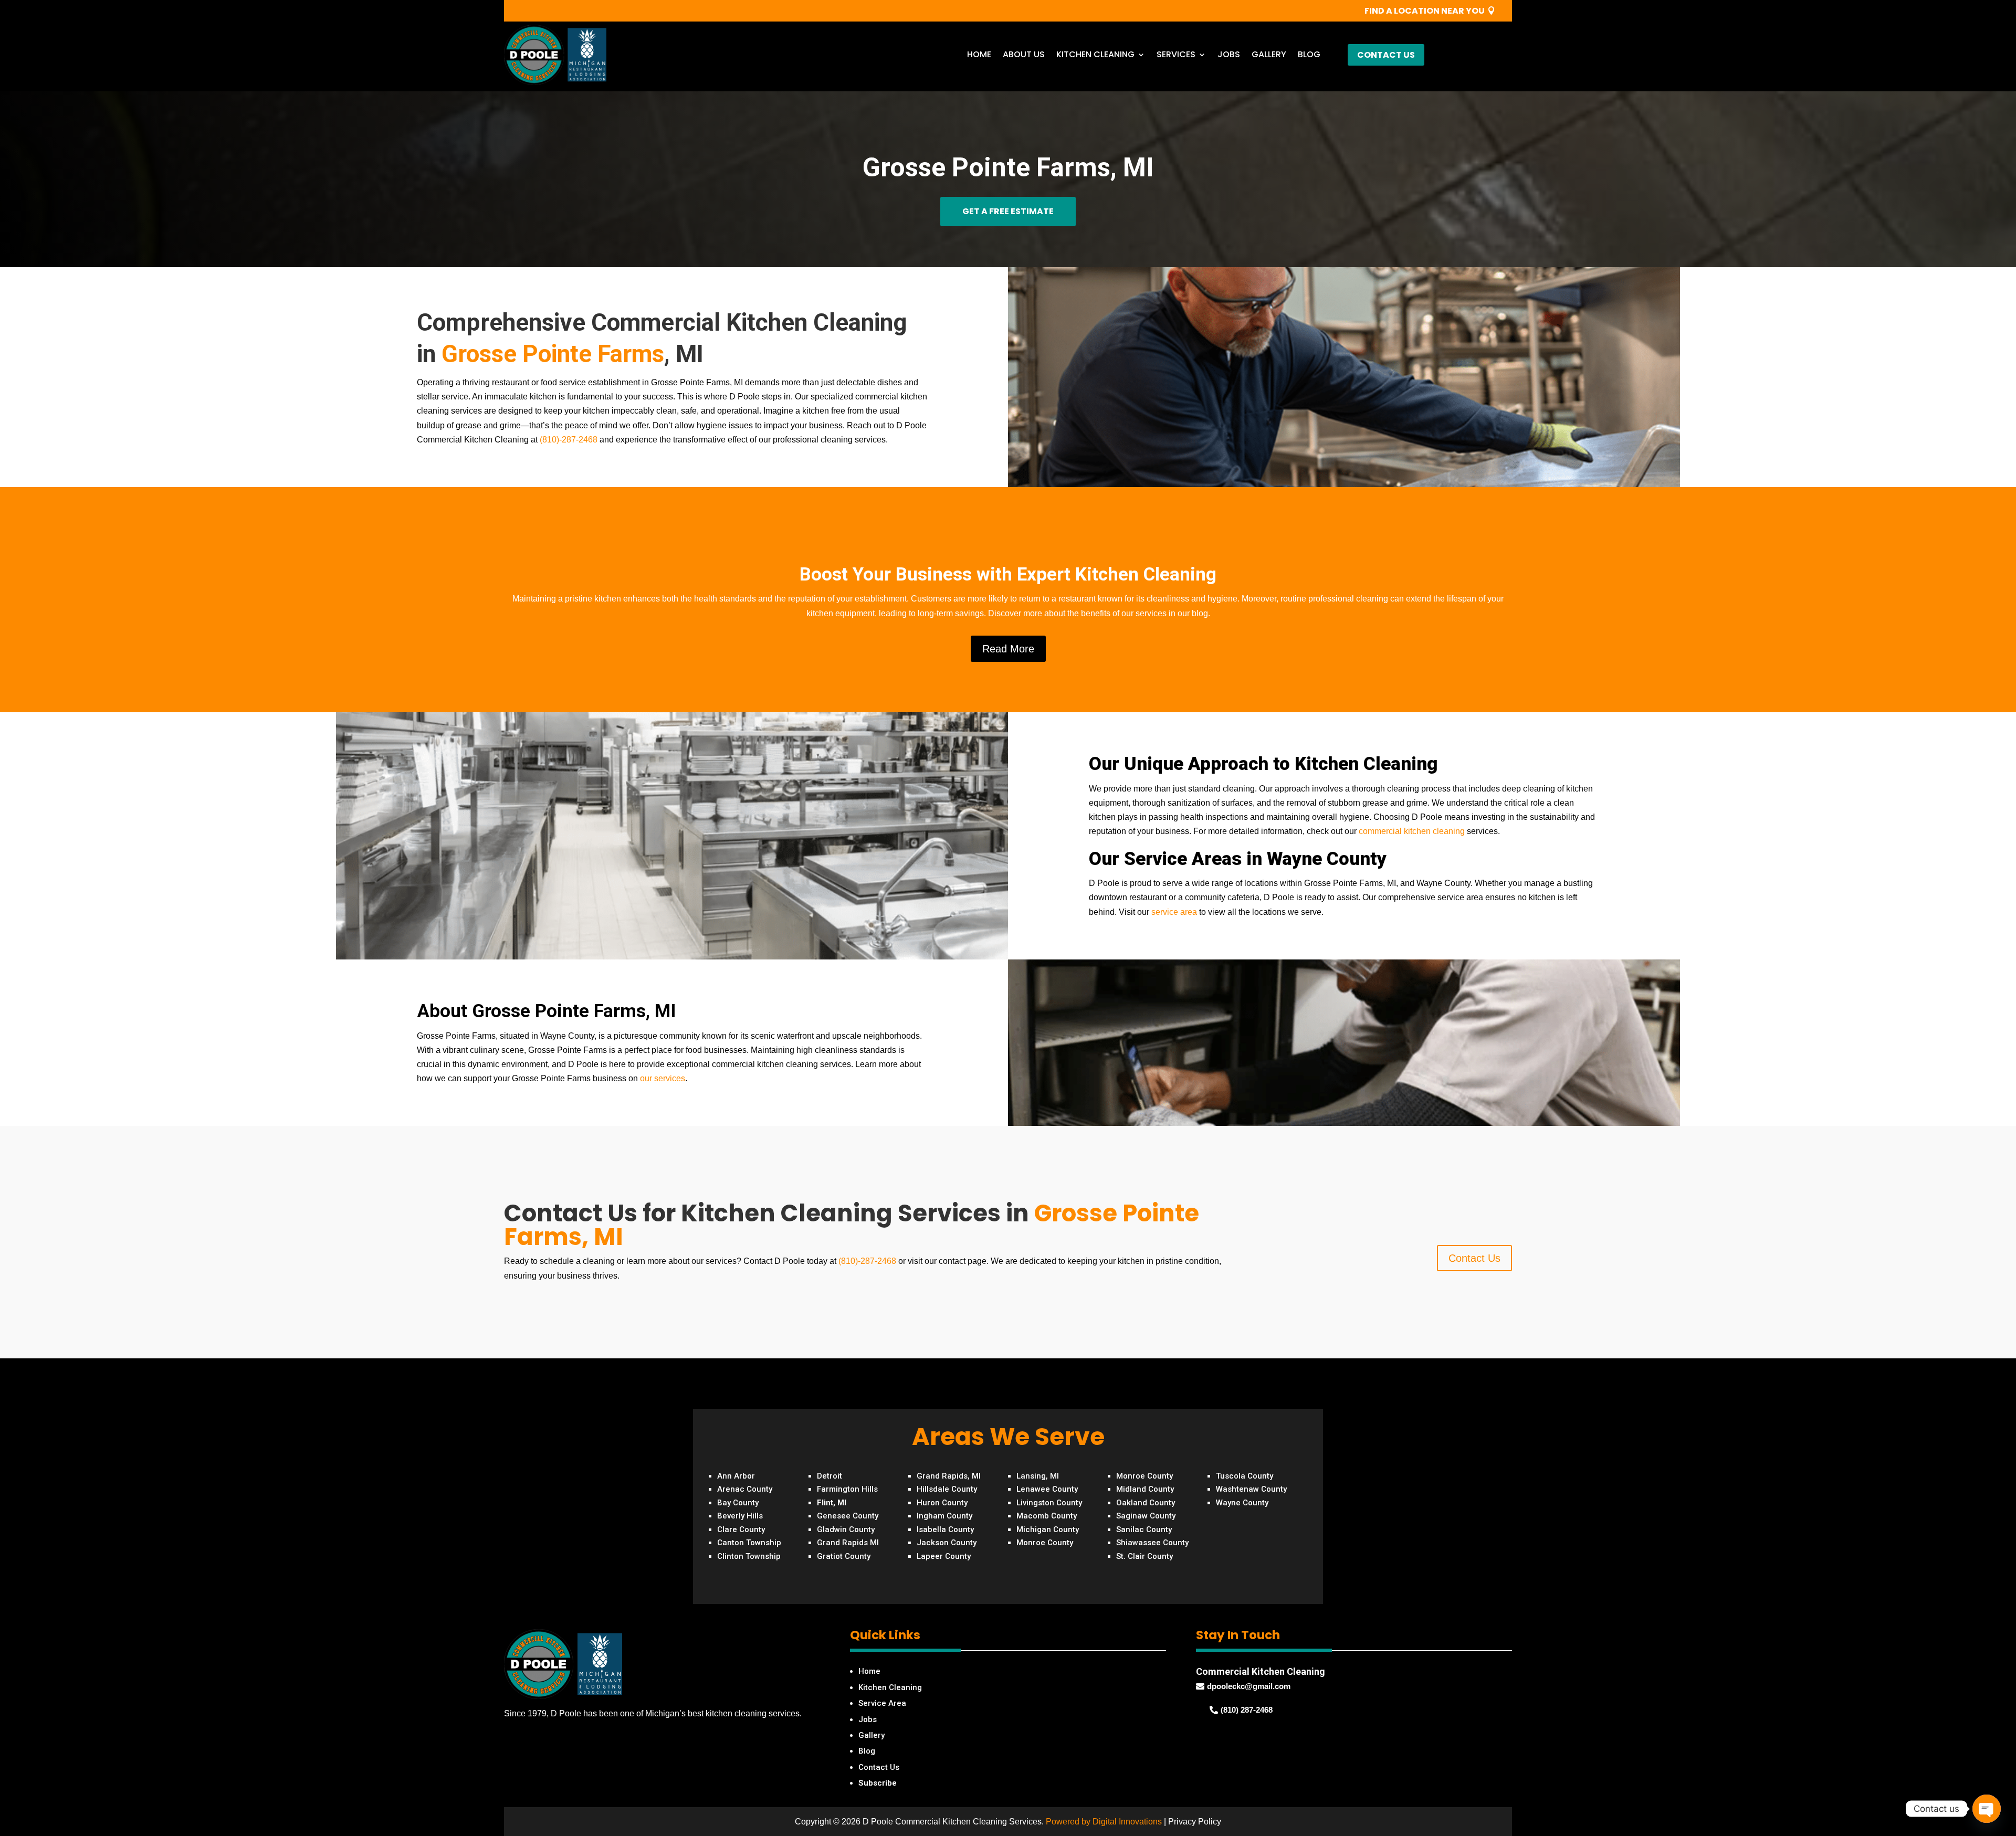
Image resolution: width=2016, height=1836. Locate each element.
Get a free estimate (1008, 211)
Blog (1309, 54)
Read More (1008, 649)
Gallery (1269, 54)
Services (1176, 54)
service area (1175, 912)
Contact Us (1474, 1258)
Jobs (1229, 54)
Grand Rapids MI (848, 1543)
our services (663, 1078)
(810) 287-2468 (1247, 1710)
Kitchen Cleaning (1095, 54)
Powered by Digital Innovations (1104, 1822)
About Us (1024, 54)
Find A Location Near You (1425, 11)
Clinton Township (749, 1556)
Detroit (829, 1476)
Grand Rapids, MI (949, 1476)
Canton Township (749, 1543)
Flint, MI (832, 1503)
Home (979, 54)
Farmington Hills (847, 1489)
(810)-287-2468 (569, 440)
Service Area (882, 1703)
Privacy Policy (1195, 1822)
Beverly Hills (740, 1516)
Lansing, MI (1038, 1476)
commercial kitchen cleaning (1412, 831)
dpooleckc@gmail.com (1249, 1686)
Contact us (1386, 55)
